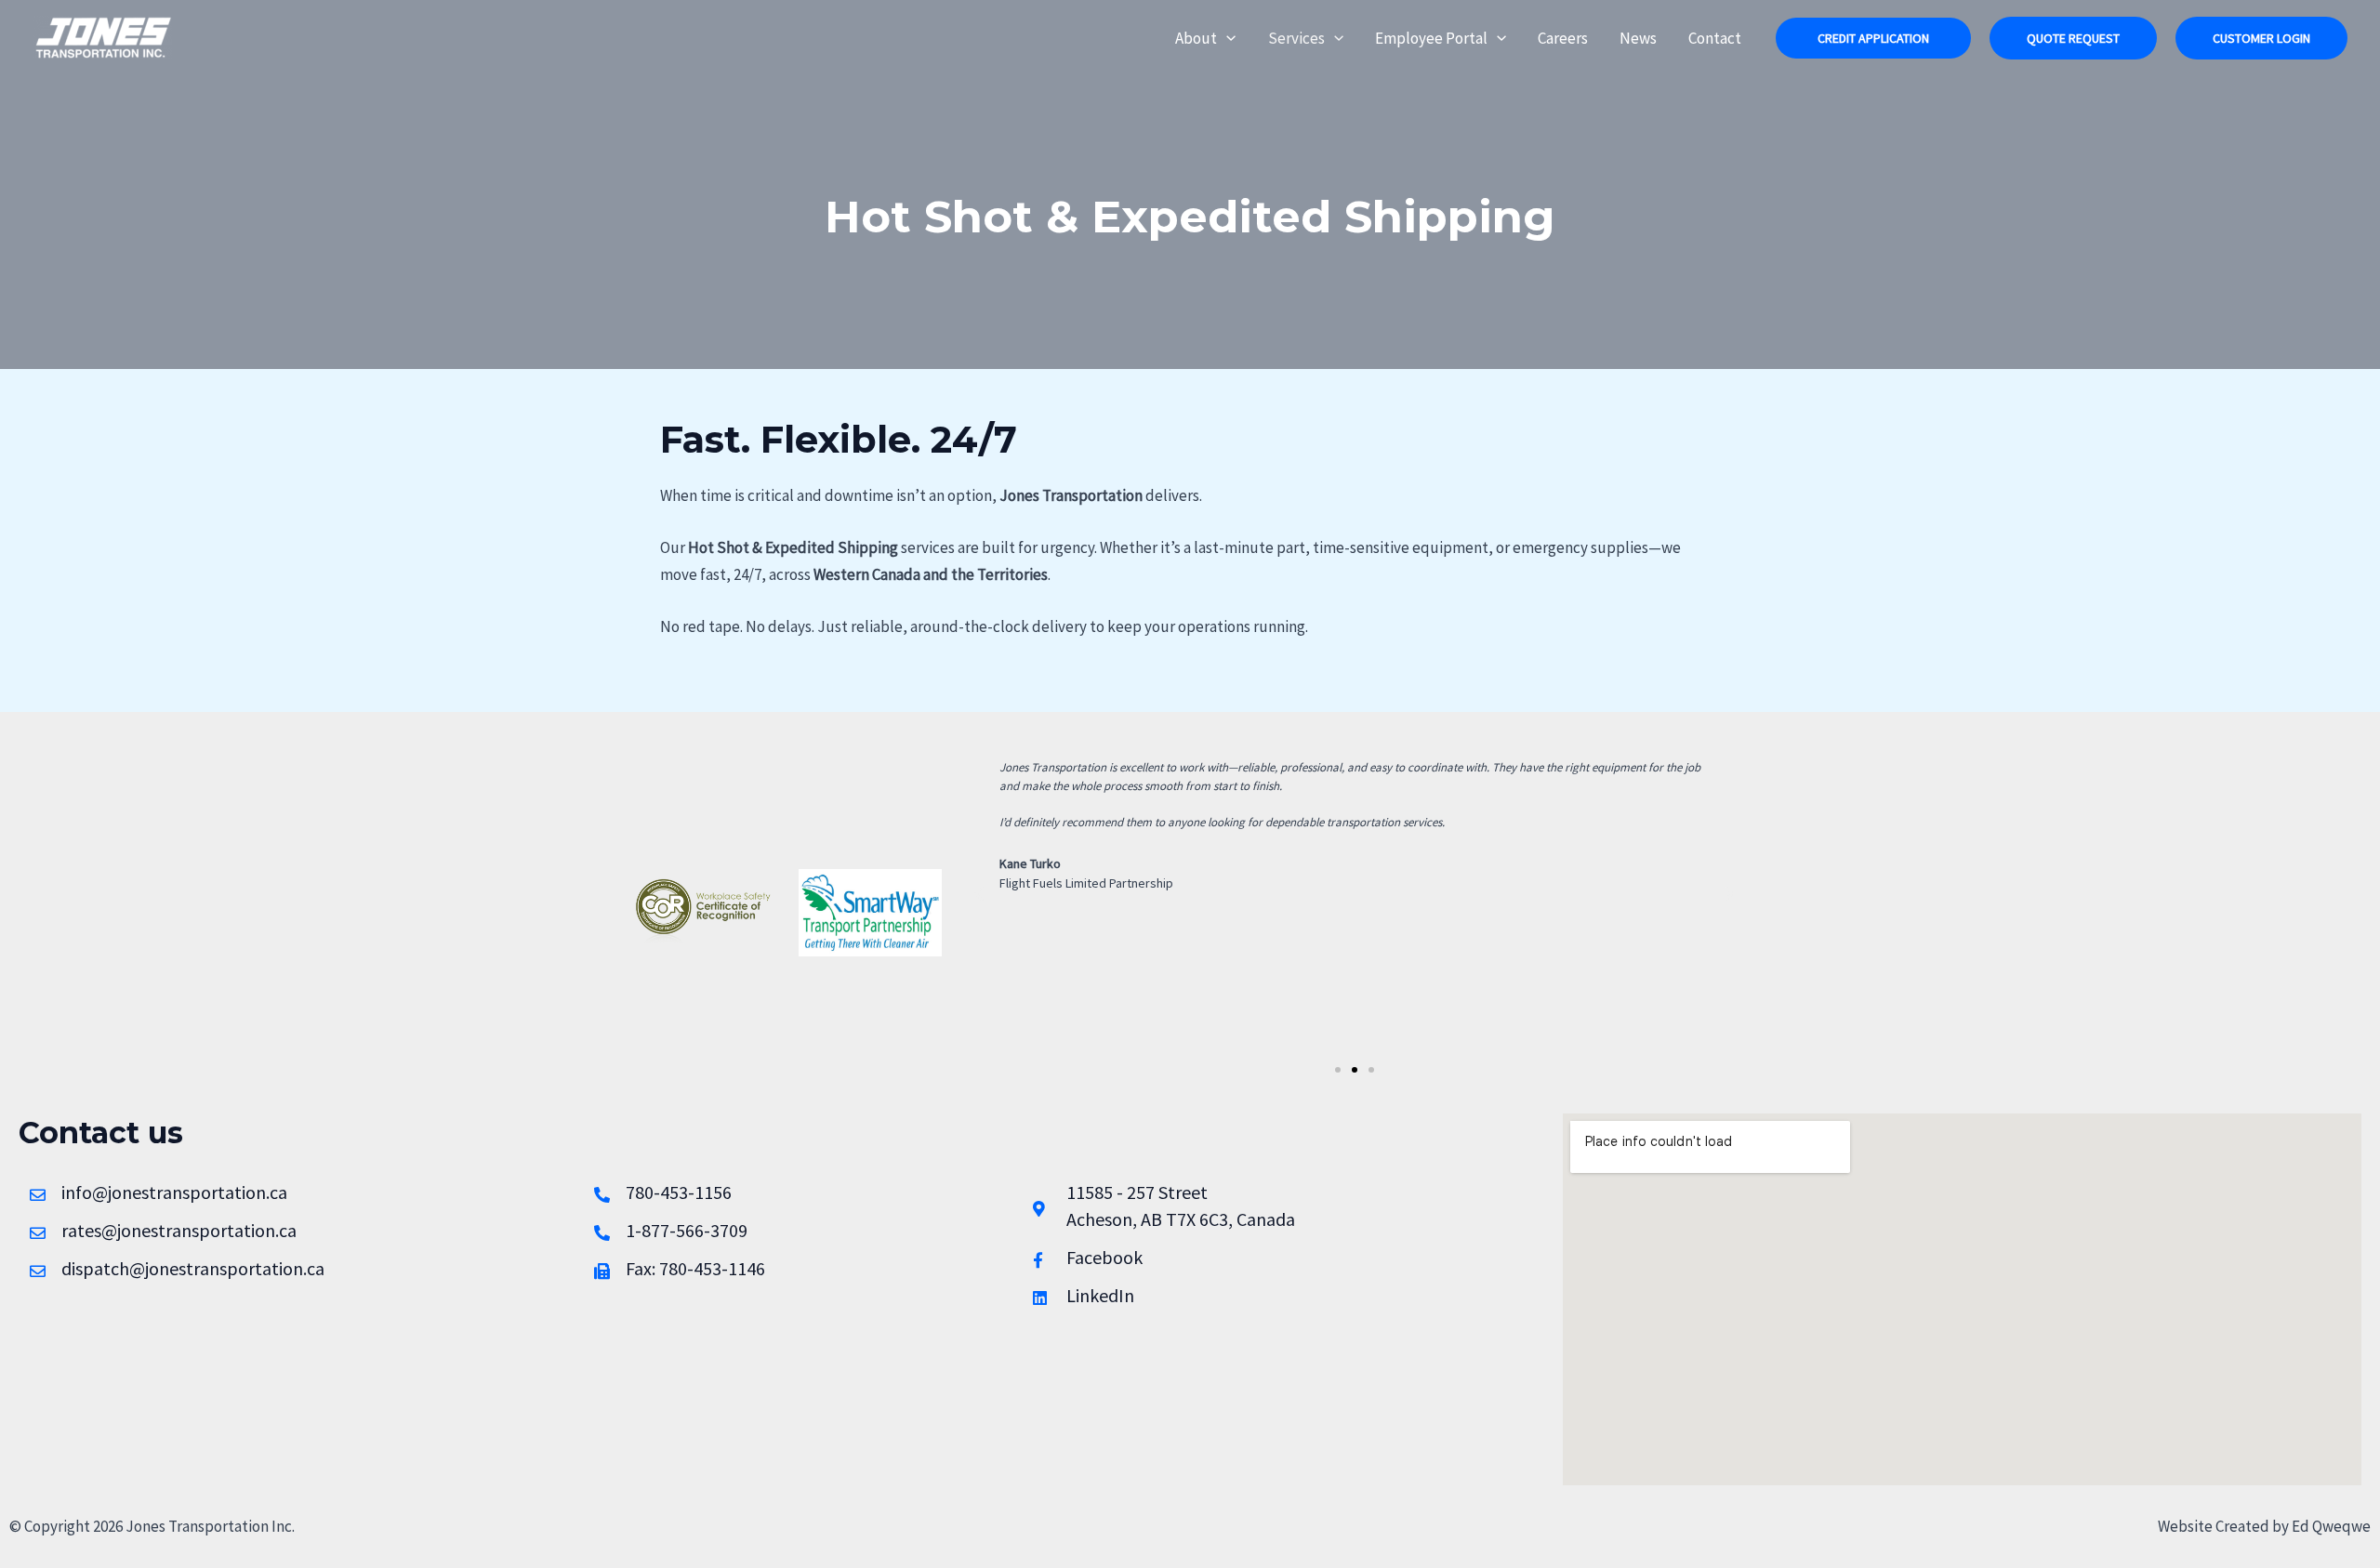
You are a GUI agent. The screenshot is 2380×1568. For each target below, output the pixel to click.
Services (1296, 38)
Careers (1563, 38)
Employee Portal (1431, 38)
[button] (1873, 38)
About (1196, 38)
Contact (1715, 38)
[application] (1226, 38)
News (1638, 38)
